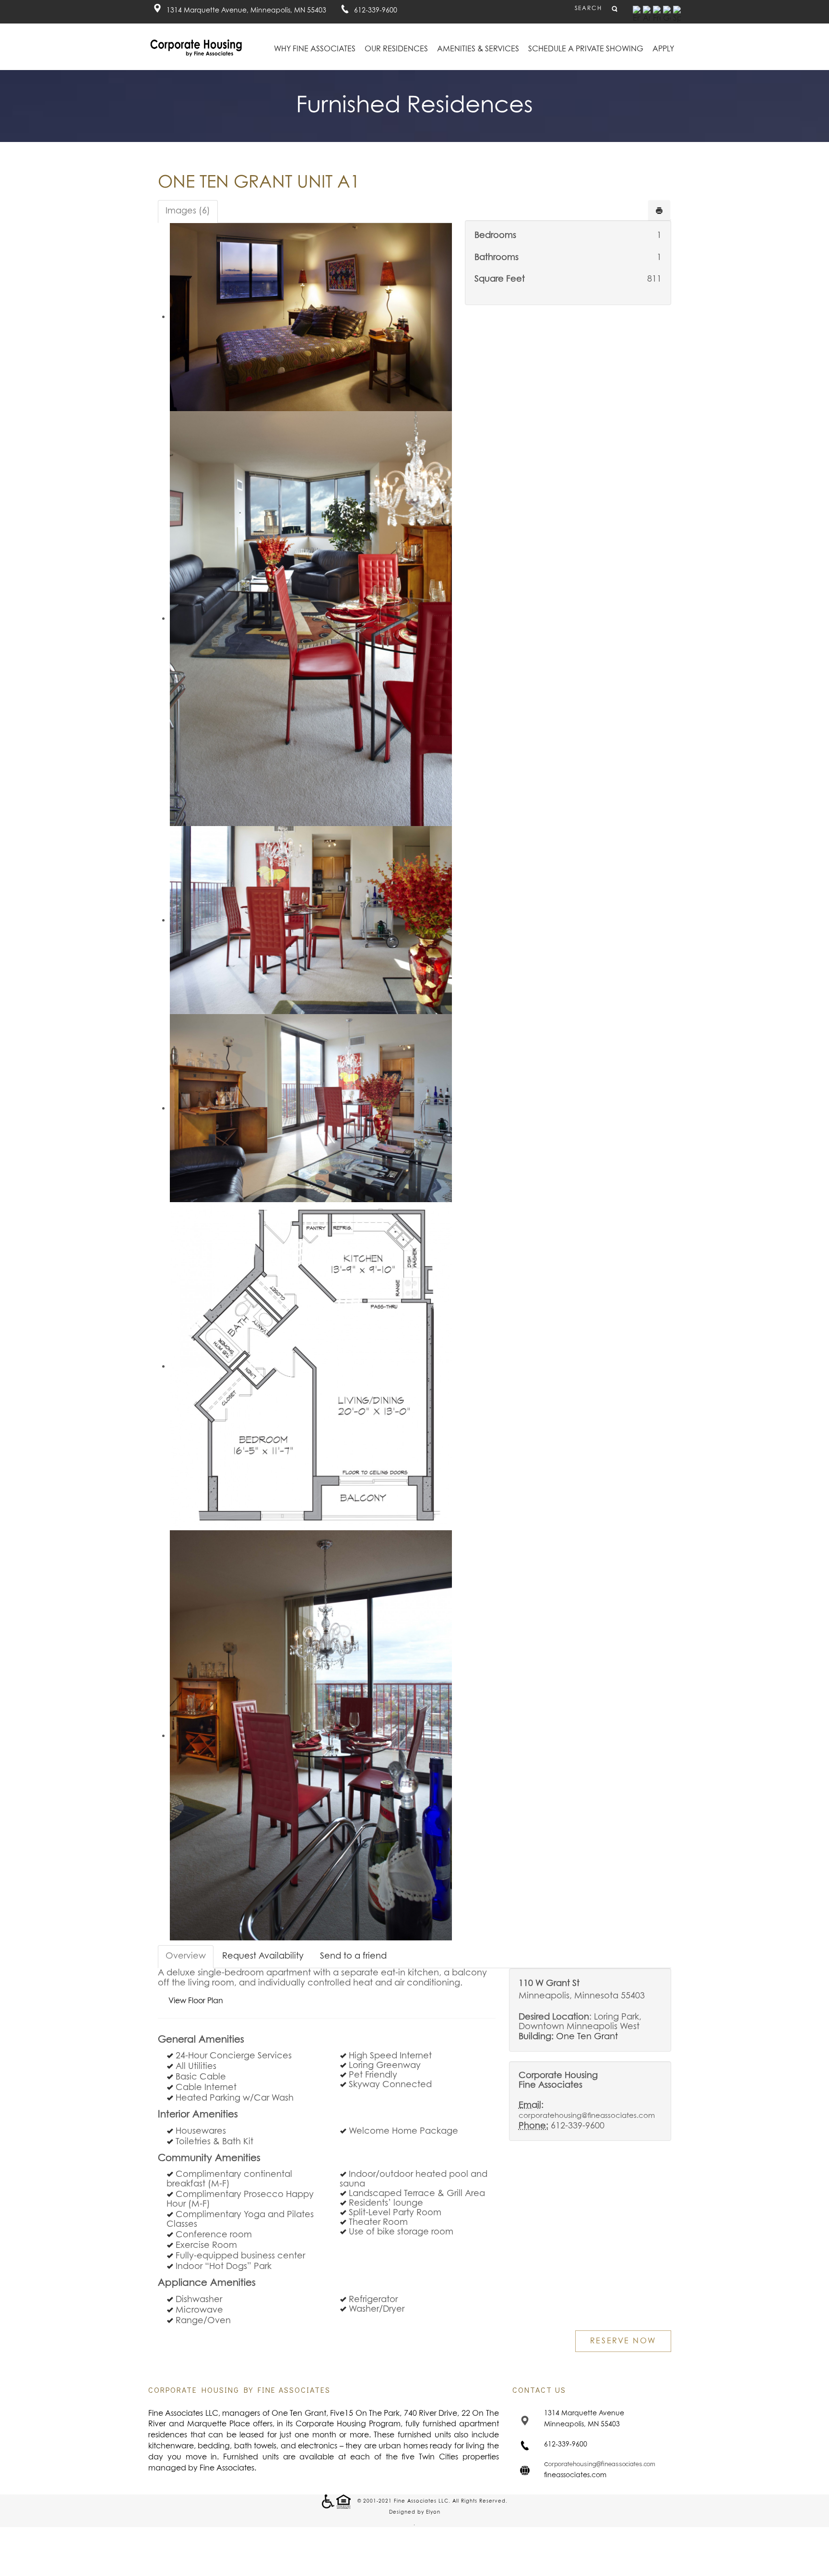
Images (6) (188, 211)
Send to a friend (353, 1956)
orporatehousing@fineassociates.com (602, 2464)
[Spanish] (677, 14)
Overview (186, 1956)
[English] (637, 14)
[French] (657, 14)
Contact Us (539, 2390)
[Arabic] (647, 14)
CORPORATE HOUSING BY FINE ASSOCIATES (239, 2390)
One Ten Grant (587, 2037)
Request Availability (263, 1956)
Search (589, 9)
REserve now (623, 2341)
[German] (667, 14)
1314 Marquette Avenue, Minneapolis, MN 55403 (246, 11)
